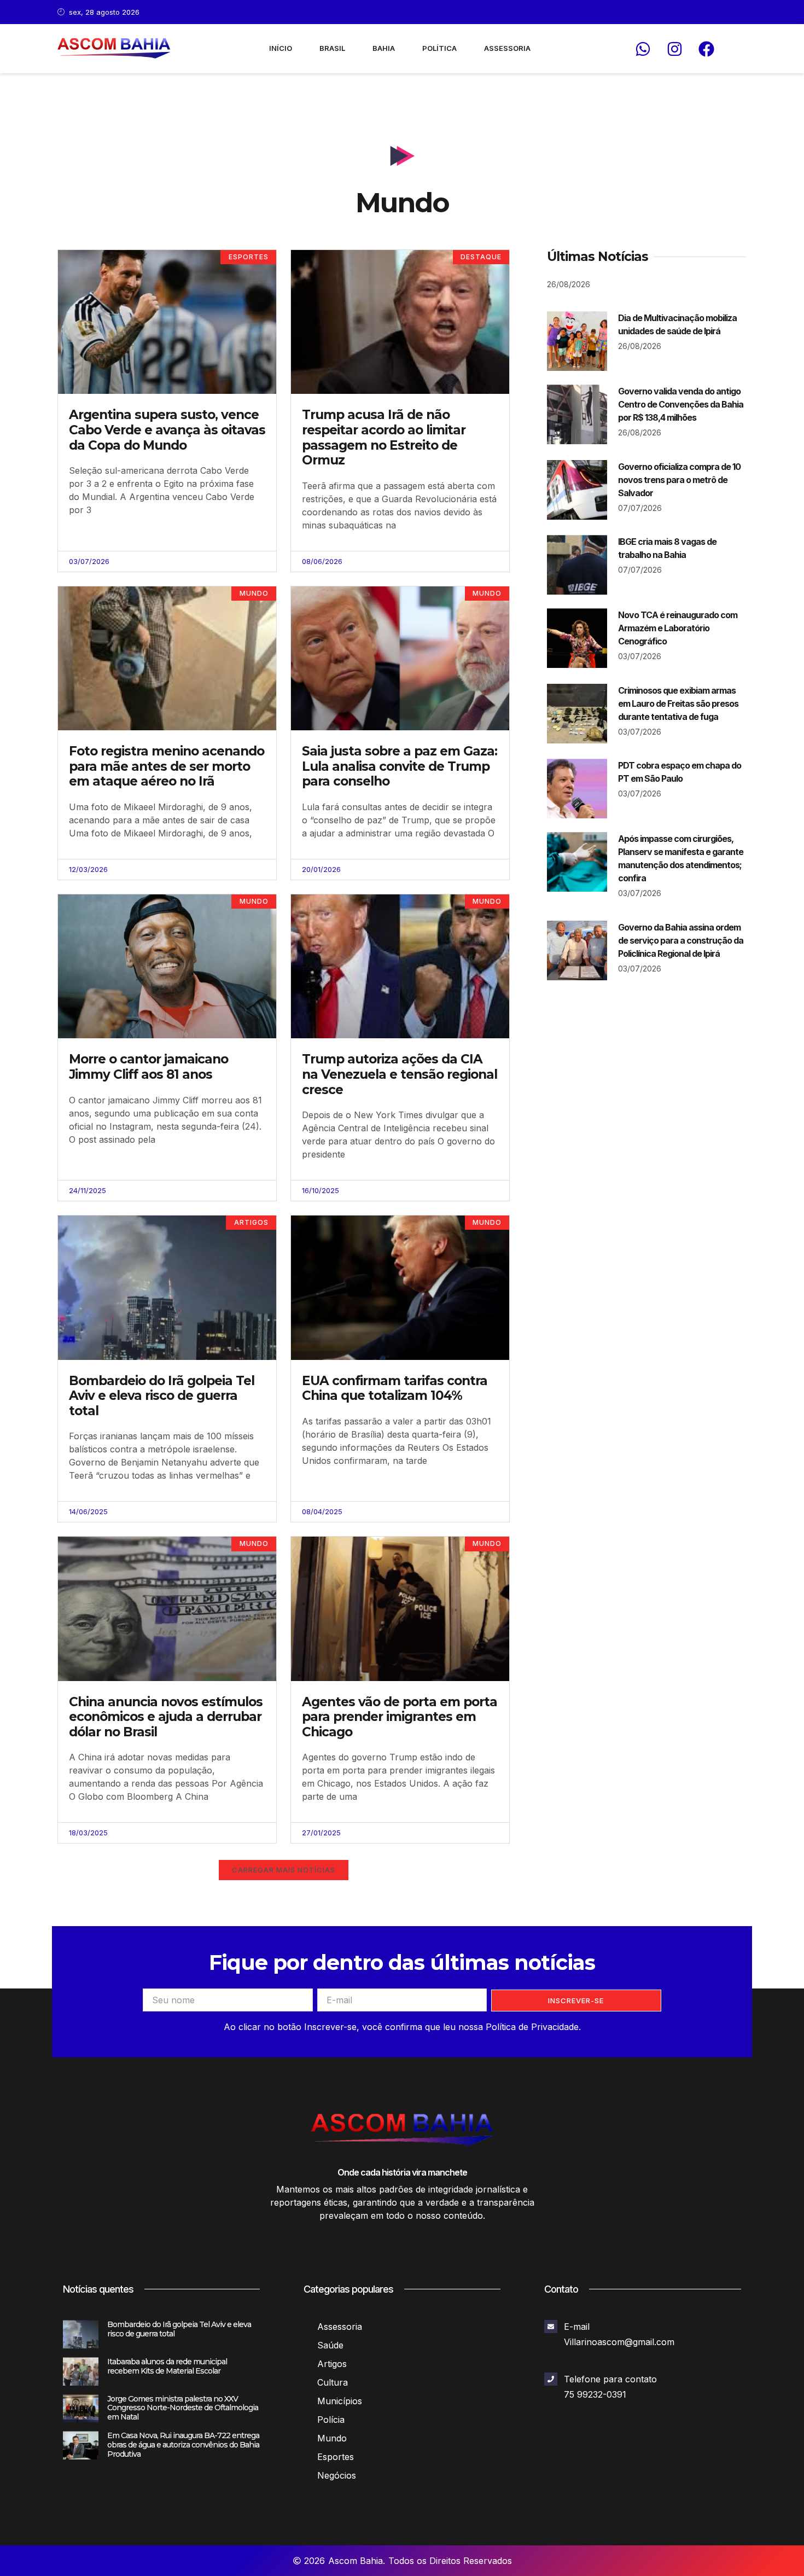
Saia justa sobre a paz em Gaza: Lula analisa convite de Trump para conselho (400, 766)
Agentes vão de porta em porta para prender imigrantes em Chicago (400, 1717)
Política (439, 48)
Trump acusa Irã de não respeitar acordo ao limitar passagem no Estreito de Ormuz (384, 437)
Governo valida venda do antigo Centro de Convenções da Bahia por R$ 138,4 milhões (681, 404)
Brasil (332, 48)
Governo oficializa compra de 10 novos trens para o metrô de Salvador (679, 480)
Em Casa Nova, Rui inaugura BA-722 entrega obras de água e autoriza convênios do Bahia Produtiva (183, 2445)
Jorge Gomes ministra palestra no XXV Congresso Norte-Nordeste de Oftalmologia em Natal (183, 2408)
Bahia (384, 48)
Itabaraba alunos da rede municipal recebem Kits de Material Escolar (167, 2366)
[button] (284, 1870)
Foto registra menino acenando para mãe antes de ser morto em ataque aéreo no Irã (167, 766)
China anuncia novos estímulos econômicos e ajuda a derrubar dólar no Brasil (166, 1717)
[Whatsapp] (643, 49)
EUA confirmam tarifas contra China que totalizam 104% (395, 1388)
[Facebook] (706, 49)
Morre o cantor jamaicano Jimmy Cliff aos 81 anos (148, 1067)
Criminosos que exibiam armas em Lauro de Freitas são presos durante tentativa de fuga (678, 703)
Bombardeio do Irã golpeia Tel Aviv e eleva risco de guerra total (162, 1396)
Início (281, 48)
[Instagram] (674, 49)
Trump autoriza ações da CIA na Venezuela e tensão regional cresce (400, 1074)
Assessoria (507, 48)
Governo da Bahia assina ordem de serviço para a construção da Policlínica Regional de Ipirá (681, 940)
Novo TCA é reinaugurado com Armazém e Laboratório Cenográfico (678, 628)
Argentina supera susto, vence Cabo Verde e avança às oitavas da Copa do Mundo (167, 430)
